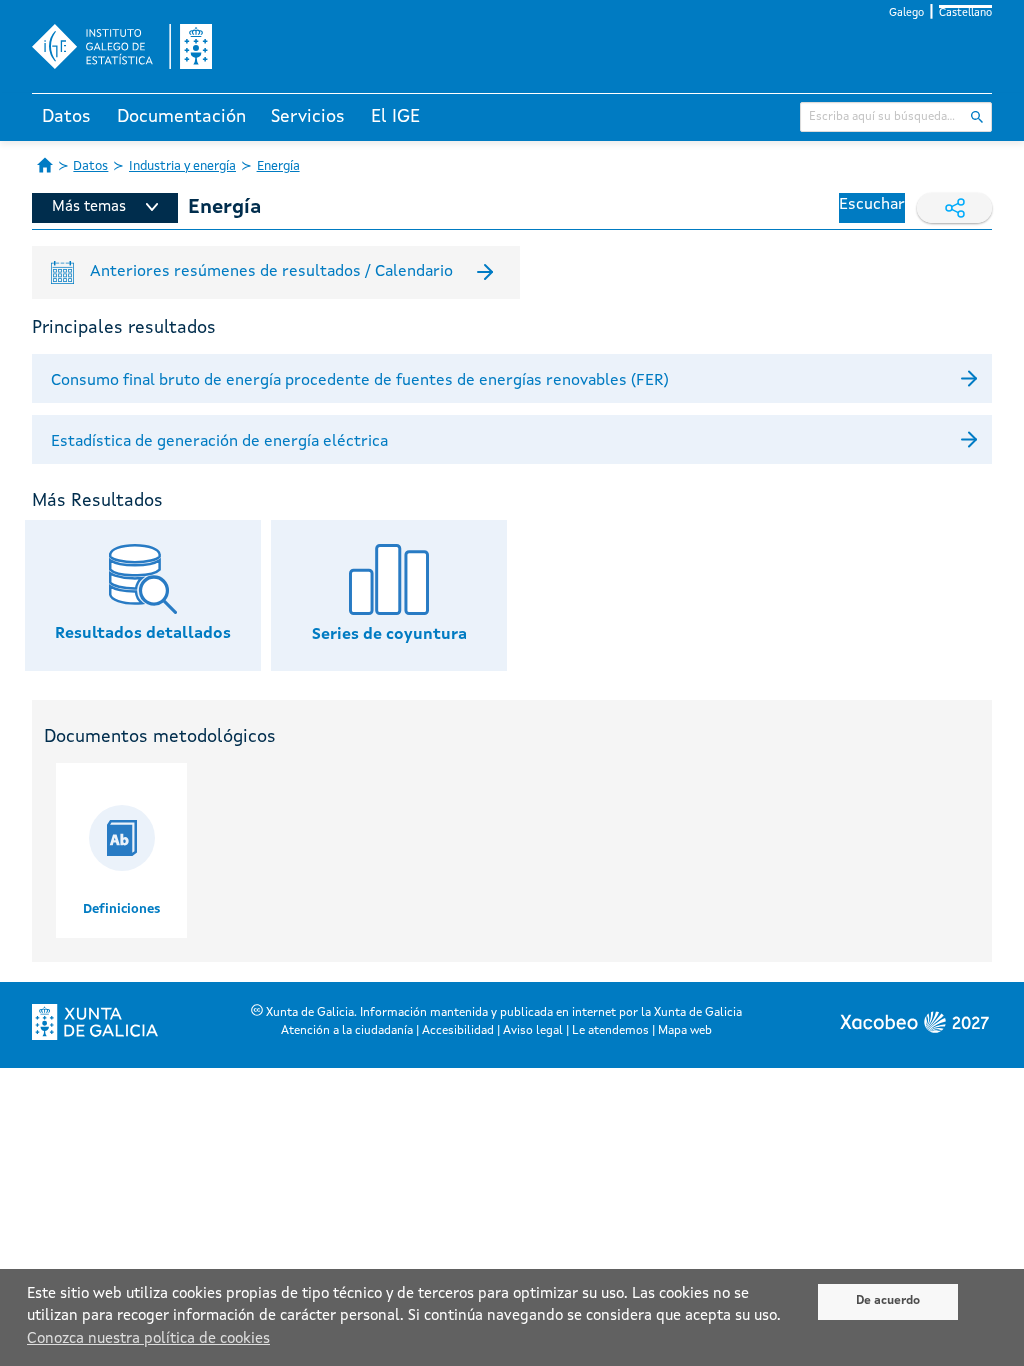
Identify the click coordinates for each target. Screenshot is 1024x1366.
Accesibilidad (458, 1031)
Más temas (89, 207)
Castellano (965, 13)
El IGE (395, 117)
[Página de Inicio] (45, 165)
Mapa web (685, 1031)
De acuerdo (888, 1301)
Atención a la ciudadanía (347, 1031)
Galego (906, 13)
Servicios (308, 117)
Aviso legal (533, 1031)
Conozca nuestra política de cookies (148, 1339)
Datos (66, 117)
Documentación (181, 117)
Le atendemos (610, 1031)
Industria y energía (182, 166)
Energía (278, 166)
